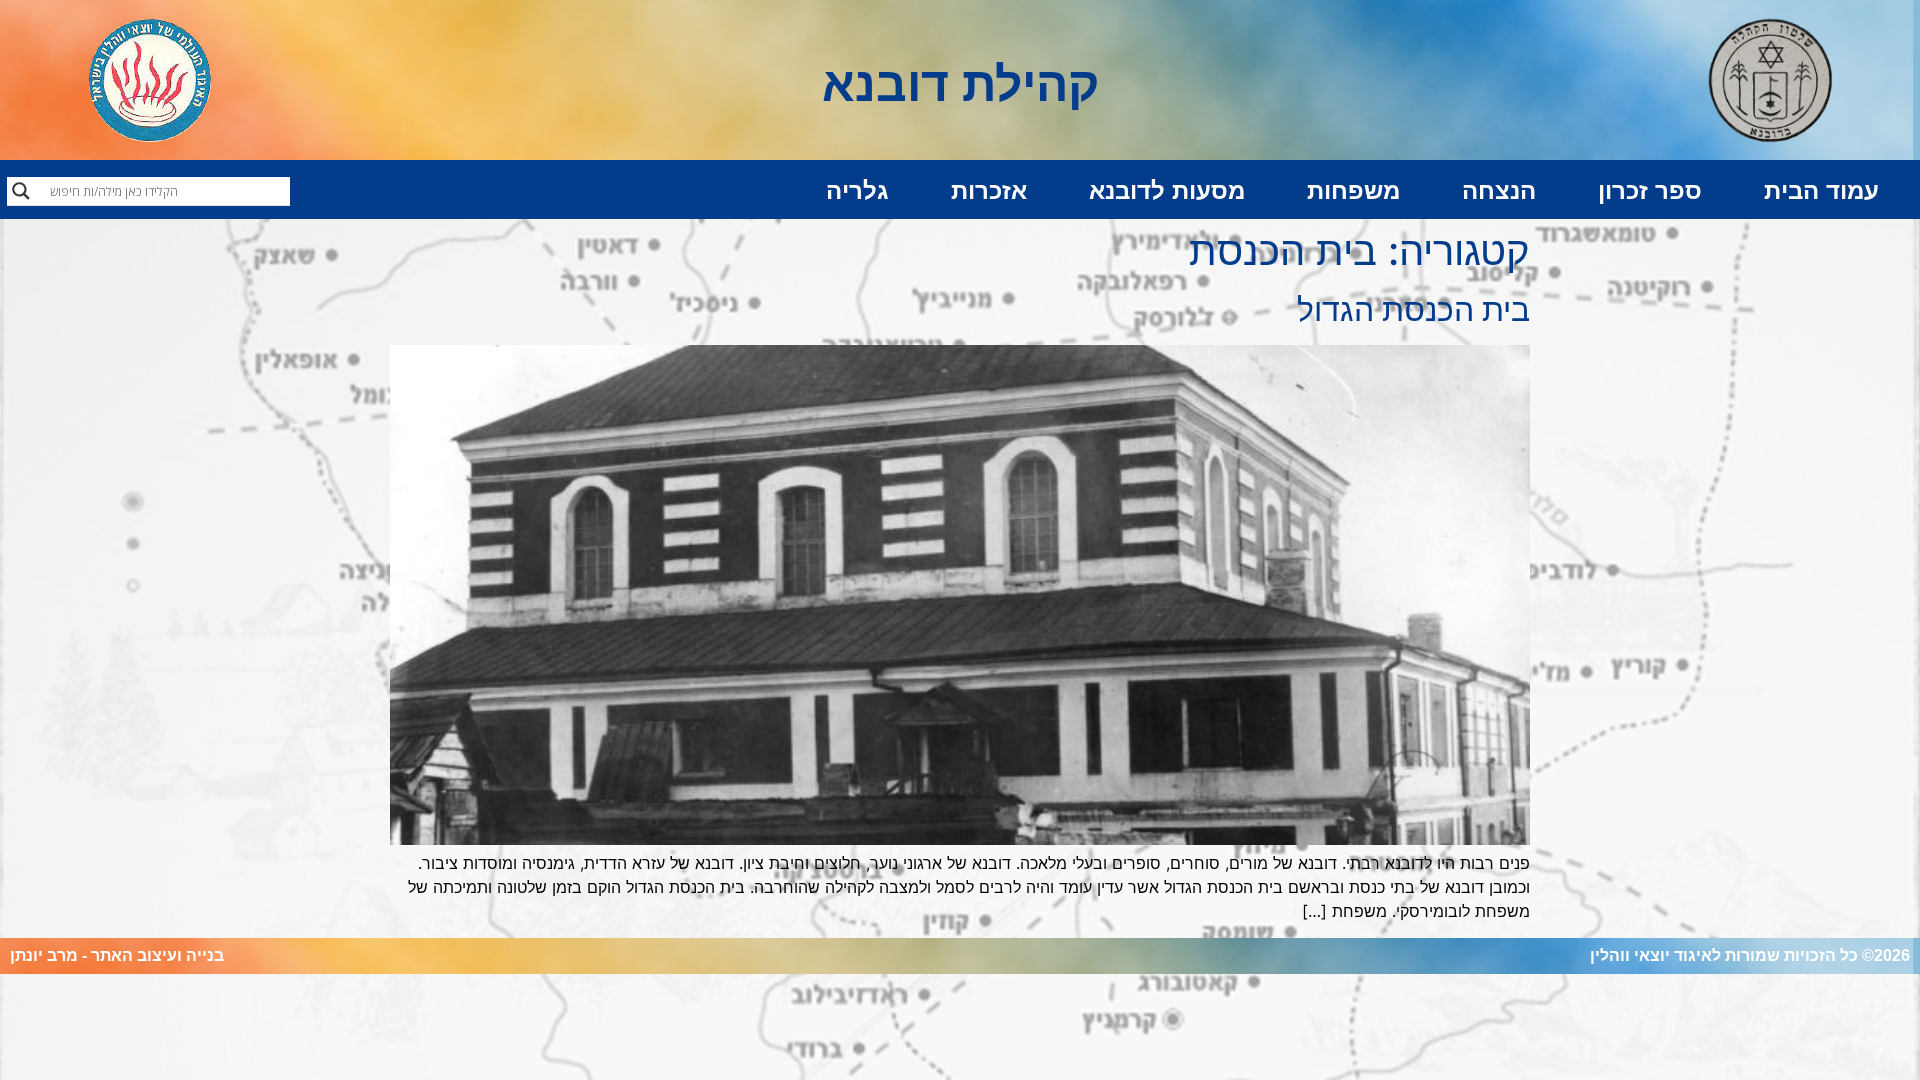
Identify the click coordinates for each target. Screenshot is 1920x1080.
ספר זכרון (1650, 190)
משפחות (1353, 190)
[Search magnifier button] (21, 191)
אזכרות (989, 190)
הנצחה (1499, 190)
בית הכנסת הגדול (1413, 309)
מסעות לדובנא (1167, 190)
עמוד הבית (1821, 190)
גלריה (857, 190)
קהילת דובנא (960, 84)
